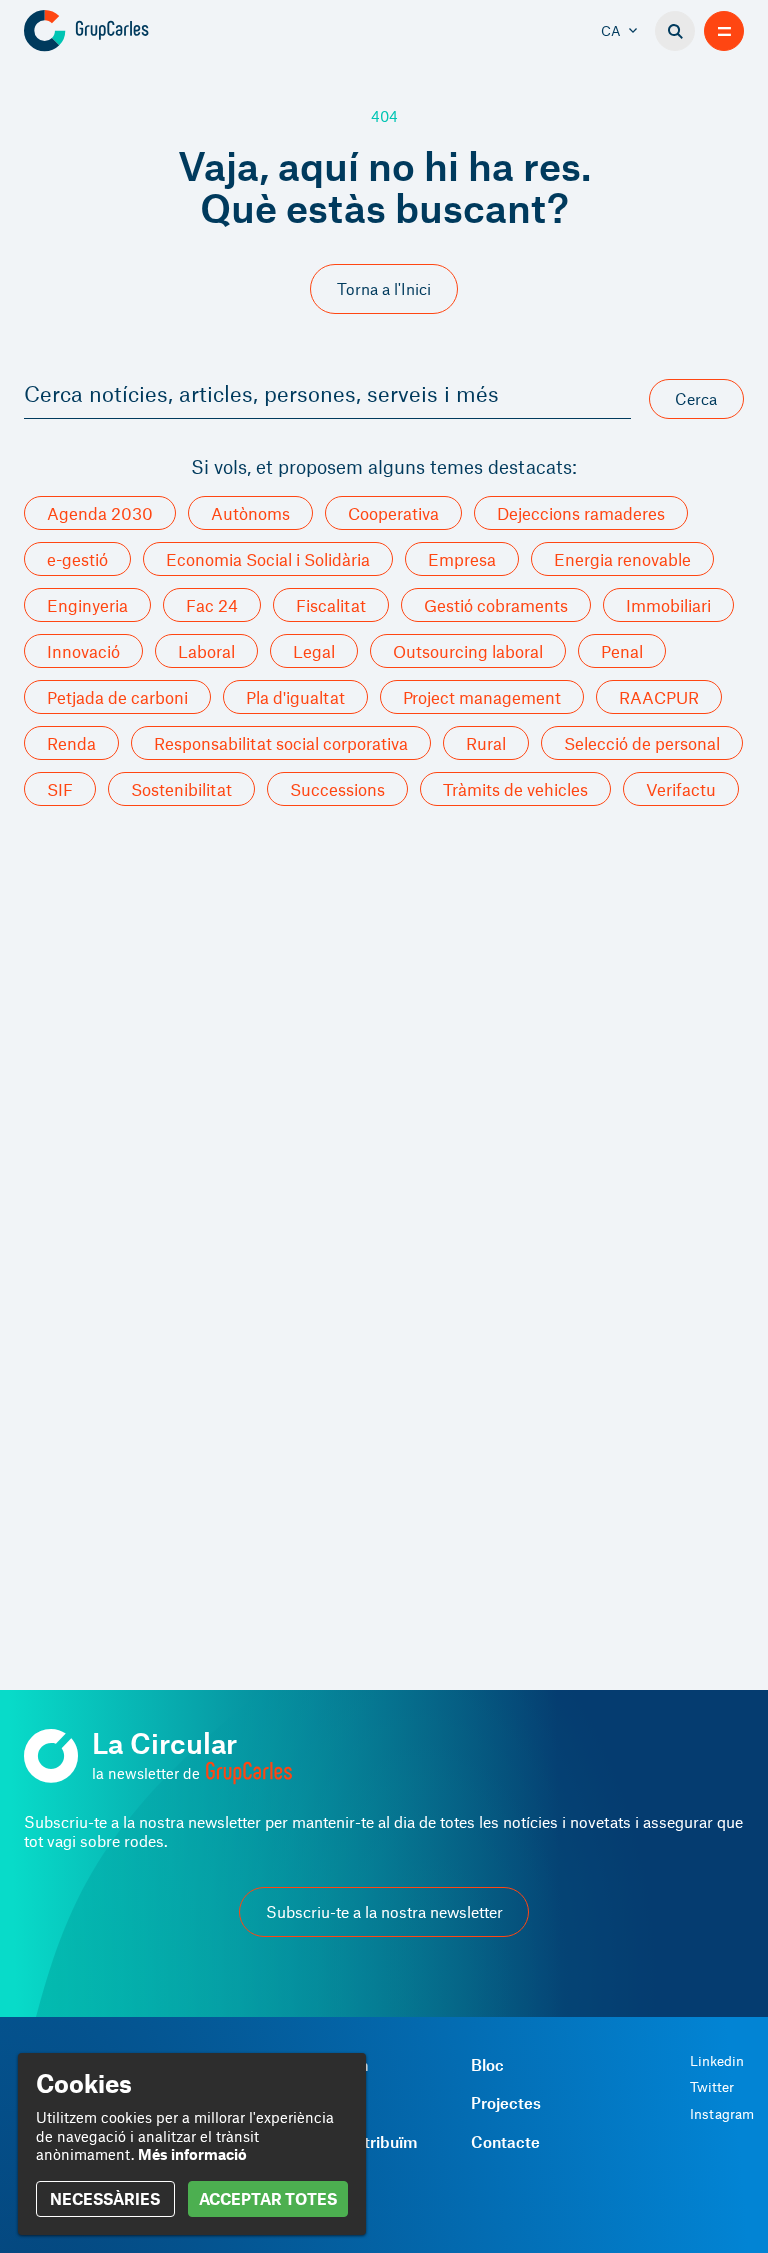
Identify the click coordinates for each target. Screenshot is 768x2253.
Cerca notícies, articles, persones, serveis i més (261, 393)
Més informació (192, 2154)
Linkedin (717, 2061)
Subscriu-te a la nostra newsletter (384, 1911)
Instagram (722, 2114)
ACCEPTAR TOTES (268, 2198)
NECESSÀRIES (105, 2198)
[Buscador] (675, 31)
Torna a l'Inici (384, 288)
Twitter (712, 2087)
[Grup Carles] (121, 31)
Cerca (696, 398)
